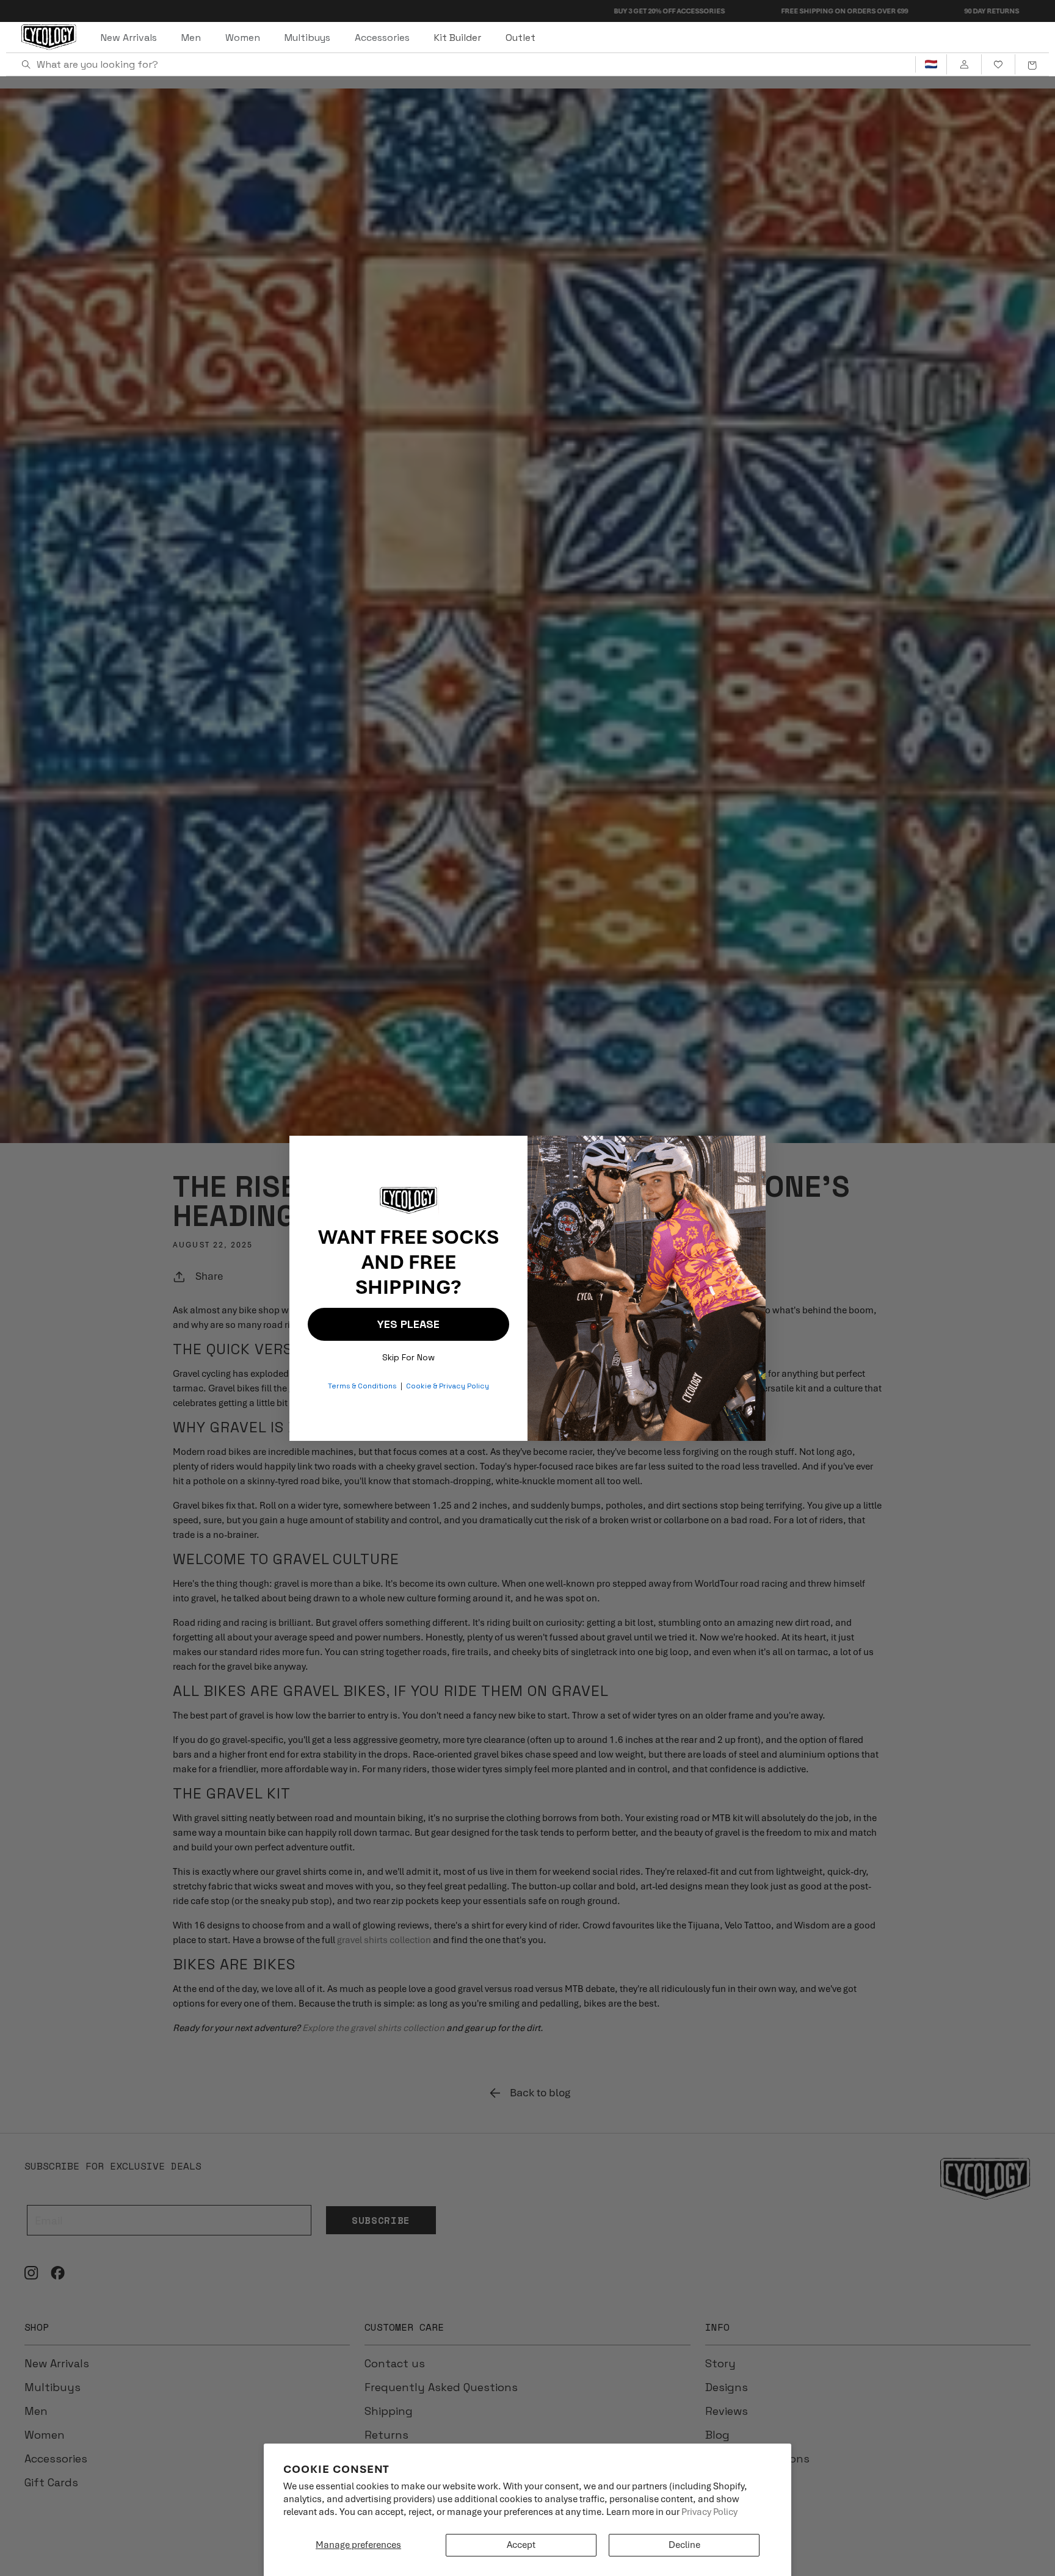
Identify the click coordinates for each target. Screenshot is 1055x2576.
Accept (521, 2545)
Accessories (382, 38)
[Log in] (964, 65)
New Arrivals (129, 38)
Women (243, 38)
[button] (1032, 65)
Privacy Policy (709, 2512)
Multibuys (307, 38)
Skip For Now (408, 1355)
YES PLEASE (408, 1324)
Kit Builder (458, 38)
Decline (684, 2545)
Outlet (520, 38)
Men (191, 38)
